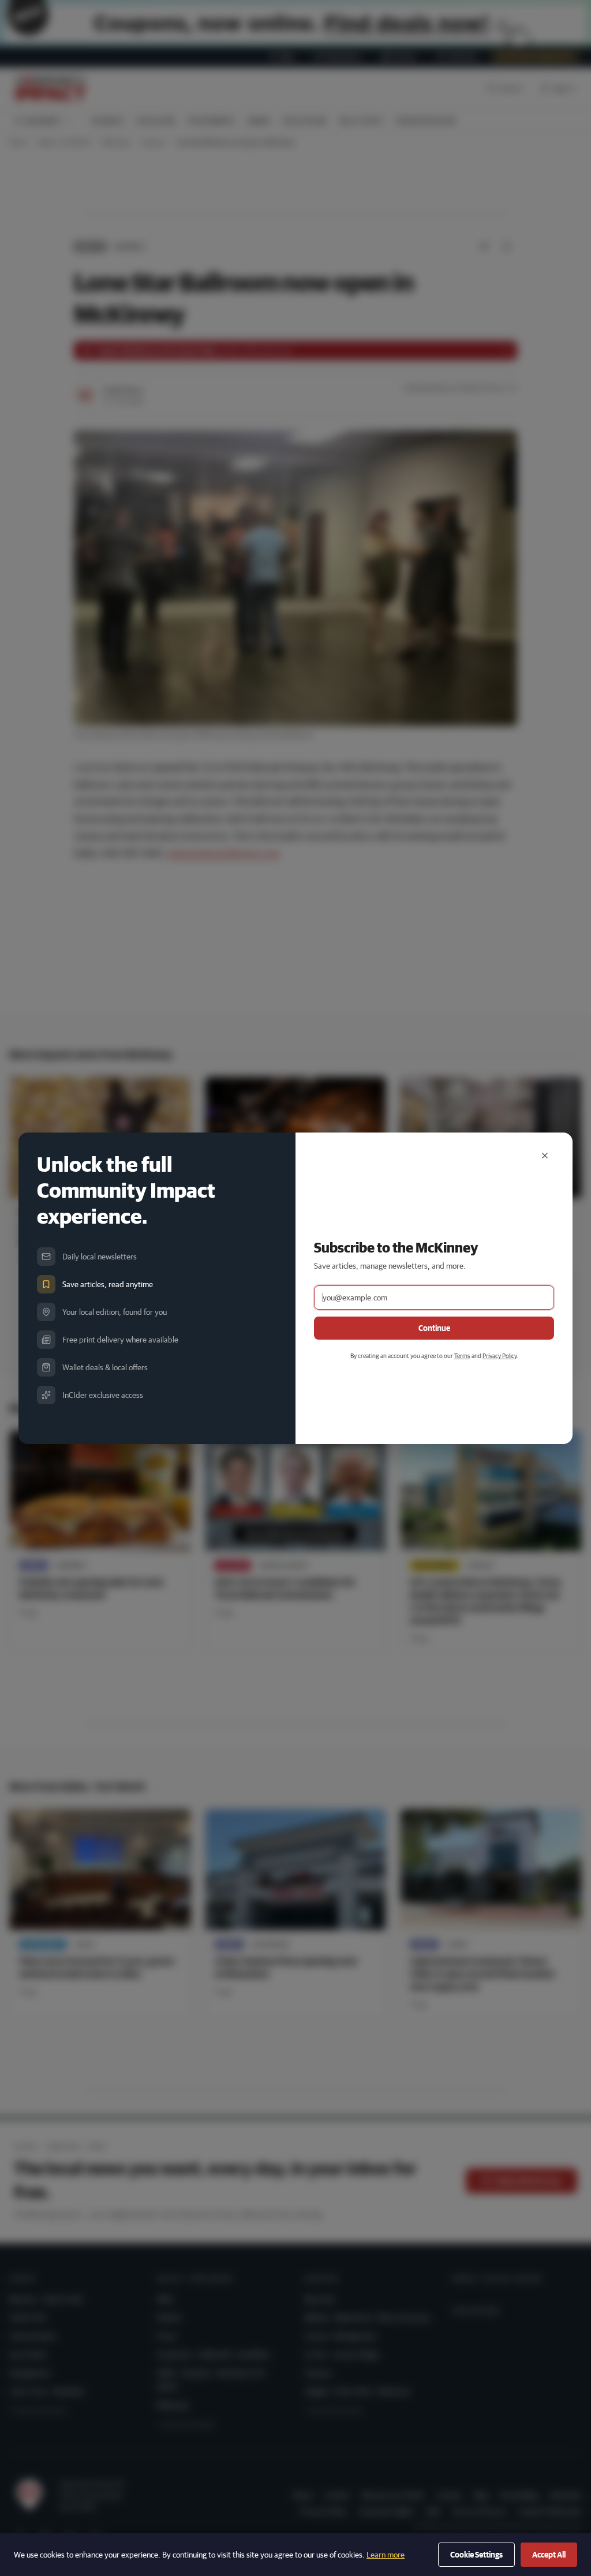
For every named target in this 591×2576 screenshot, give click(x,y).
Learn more (386, 2555)
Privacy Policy (500, 1356)
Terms (462, 1356)
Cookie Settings (476, 2555)
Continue (434, 1328)
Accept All (549, 2555)
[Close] (545, 1156)
